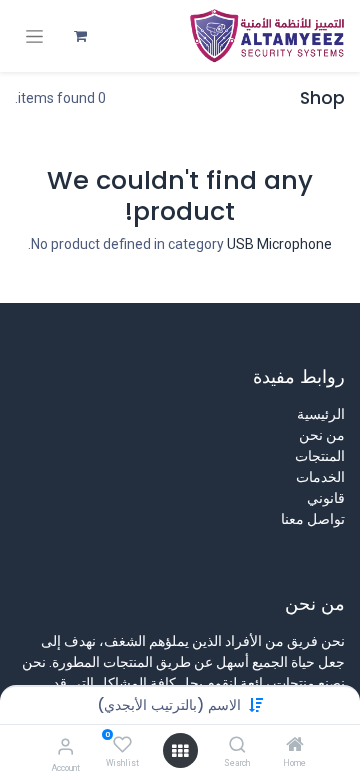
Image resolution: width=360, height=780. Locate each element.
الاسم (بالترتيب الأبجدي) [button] (169, 705)
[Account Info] (65, 746)
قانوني (326, 498)
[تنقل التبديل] (34, 36)
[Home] (295, 746)
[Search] (237, 746)
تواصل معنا (313, 519)
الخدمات (320, 477)
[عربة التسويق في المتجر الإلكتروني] (80, 36)
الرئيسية (321, 414)
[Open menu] (180, 751)
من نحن (322, 435)
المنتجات (320, 456)
